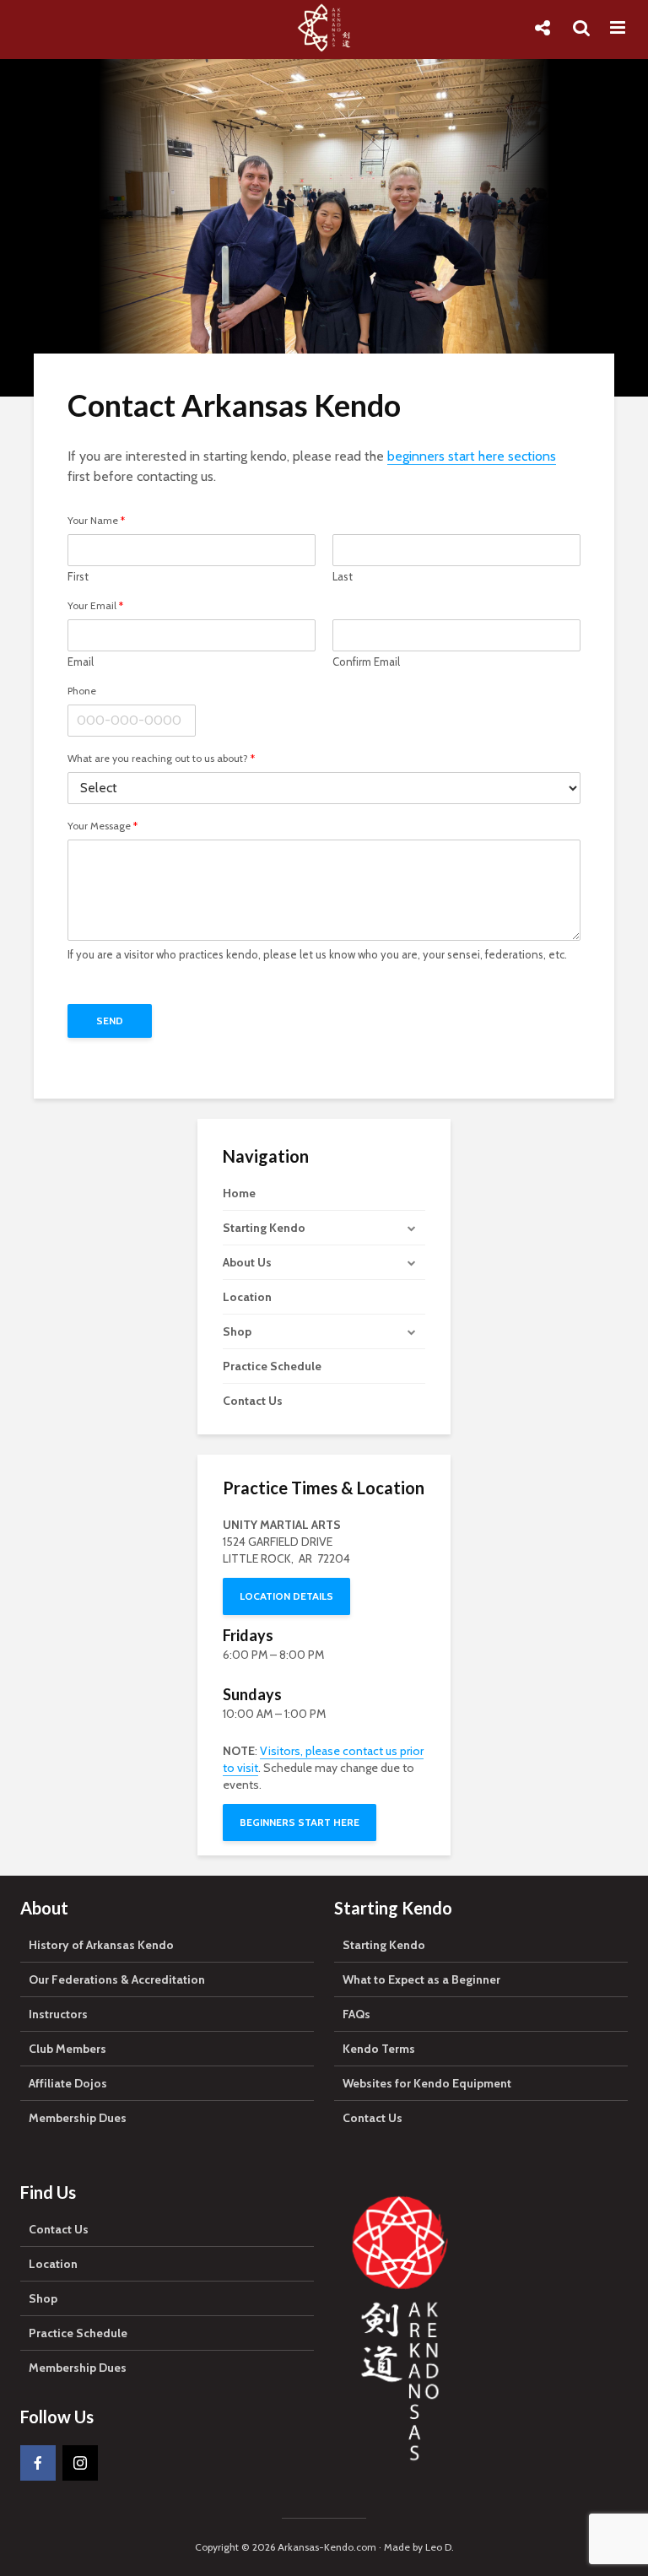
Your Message (103, 826)
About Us (247, 1262)
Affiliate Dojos (68, 2083)
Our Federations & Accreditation (117, 1979)
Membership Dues (78, 2118)
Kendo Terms (379, 2049)
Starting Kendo (264, 1228)
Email (81, 662)
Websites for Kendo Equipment (427, 2083)
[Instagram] (80, 2463)
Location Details (286, 1596)
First (78, 576)
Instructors (58, 2014)
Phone (82, 691)
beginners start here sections (472, 456)
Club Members (67, 2049)
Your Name (96, 521)
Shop (237, 1331)
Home (239, 1193)
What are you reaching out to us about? (161, 759)
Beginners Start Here (300, 1822)
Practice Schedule (272, 1366)
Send (110, 1021)
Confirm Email (366, 662)
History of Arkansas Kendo (101, 1945)
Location (247, 1297)
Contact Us (253, 1401)
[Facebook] (38, 2463)
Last (343, 576)
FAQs (356, 2014)
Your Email (95, 606)
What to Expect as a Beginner (421, 1979)
